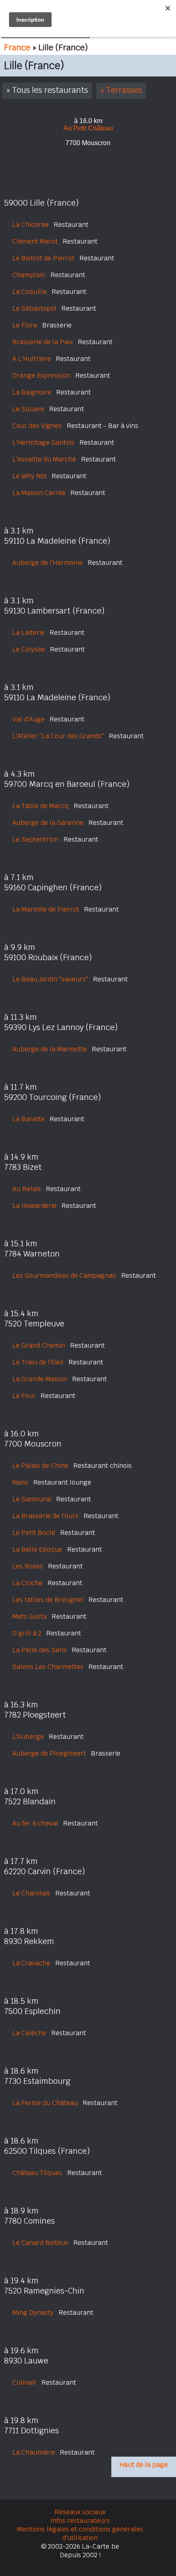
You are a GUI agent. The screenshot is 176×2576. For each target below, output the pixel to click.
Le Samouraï (32, 1499)
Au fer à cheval (35, 1823)
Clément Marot (35, 241)
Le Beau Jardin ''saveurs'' (50, 979)
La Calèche (29, 2033)
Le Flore (25, 325)
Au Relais (27, 1189)
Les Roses (28, 1566)
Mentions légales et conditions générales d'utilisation (80, 2533)
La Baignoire (32, 392)
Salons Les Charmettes (48, 1667)
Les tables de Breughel (48, 1600)
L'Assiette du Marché (44, 459)
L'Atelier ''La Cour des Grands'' (58, 736)
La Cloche (27, 1583)
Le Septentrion (35, 839)
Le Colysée (29, 649)
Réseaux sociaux (80, 2512)
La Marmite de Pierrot (46, 909)
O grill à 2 (27, 1633)
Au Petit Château (88, 128)
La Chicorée (30, 225)
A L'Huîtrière (32, 359)
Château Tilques (37, 2173)
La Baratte (28, 1119)
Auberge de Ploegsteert (49, 1753)
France (17, 47)
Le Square (28, 409)
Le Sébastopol (34, 308)
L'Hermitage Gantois (43, 442)
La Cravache (31, 1963)
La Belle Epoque (37, 1549)
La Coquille (29, 292)
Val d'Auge (28, 719)
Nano (20, 1482)
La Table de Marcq (41, 806)
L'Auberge (28, 1737)
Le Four (24, 1396)
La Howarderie (34, 1206)
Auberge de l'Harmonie (47, 563)
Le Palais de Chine (40, 1466)
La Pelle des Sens (39, 1650)
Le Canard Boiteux (40, 2243)
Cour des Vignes (37, 426)
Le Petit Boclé (34, 1533)
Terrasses (124, 90)
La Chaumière (34, 2452)
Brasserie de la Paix (43, 342)
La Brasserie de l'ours (45, 1516)
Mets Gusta (29, 1616)
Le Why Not (29, 476)
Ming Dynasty (33, 2313)
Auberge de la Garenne (48, 823)
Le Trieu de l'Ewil (38, 1362)
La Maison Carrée (39, 493)
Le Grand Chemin (39, 1345)
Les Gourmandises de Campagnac (64, 1276)
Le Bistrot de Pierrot (43, 258)
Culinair (24, 2382)
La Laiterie (28, 633)
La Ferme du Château (45, 2103)
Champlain (29, 275)
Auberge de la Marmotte (50, 1049)
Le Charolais (31, 1893)
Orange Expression (41, 375)
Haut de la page (144, 2465)
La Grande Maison (40, 1379)
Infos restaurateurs (80, 2521)
